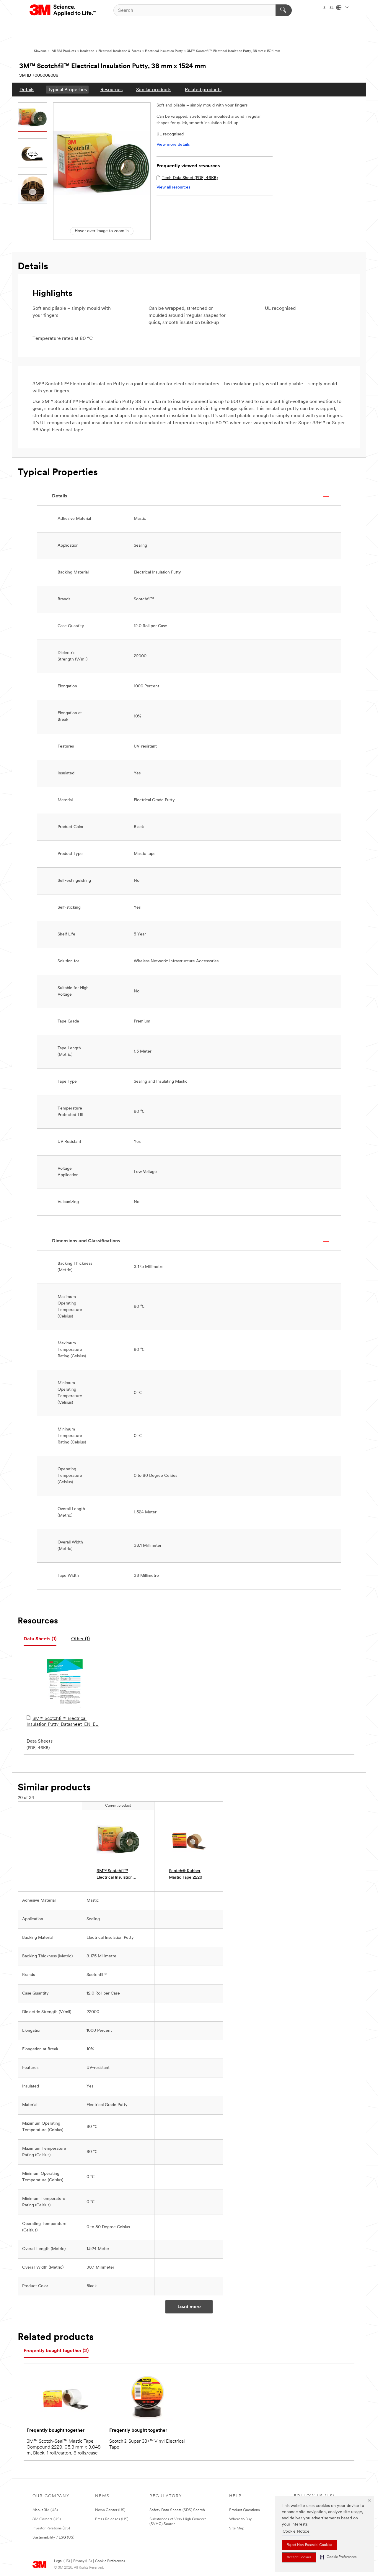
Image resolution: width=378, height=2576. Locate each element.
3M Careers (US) (47, 2519)
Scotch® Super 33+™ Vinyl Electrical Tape (147, 2444)
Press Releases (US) (112, 2519)
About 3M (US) (45, 2510)
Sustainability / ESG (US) (53, 2538)
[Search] (284, 10)
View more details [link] (173, 145)
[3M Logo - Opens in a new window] (63, 10)
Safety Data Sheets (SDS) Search (177, 2510)
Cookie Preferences (110, 2561)
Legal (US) (62, 2561)
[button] (338, 2557)
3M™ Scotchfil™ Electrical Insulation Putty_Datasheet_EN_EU (63, 1722)
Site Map (237, 2528)
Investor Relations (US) (51, 2528)
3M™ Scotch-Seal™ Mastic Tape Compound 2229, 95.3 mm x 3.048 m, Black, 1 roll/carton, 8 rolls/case (64, 2447)
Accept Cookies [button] (299, 2557)
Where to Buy (241, 2519)
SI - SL (329, 8)
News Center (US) (110, 2510)
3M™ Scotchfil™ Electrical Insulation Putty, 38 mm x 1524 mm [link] (116, 1875)
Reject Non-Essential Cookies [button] (309, 2545)
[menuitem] (27, 90)
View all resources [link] (173, 187)
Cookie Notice (296, 2532)
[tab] (40, 1639)
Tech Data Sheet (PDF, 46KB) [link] (190, 178)
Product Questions (245, 2510)
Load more (189, 2307)
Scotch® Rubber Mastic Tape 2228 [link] (186, 1874)
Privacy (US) (82, 2561)
